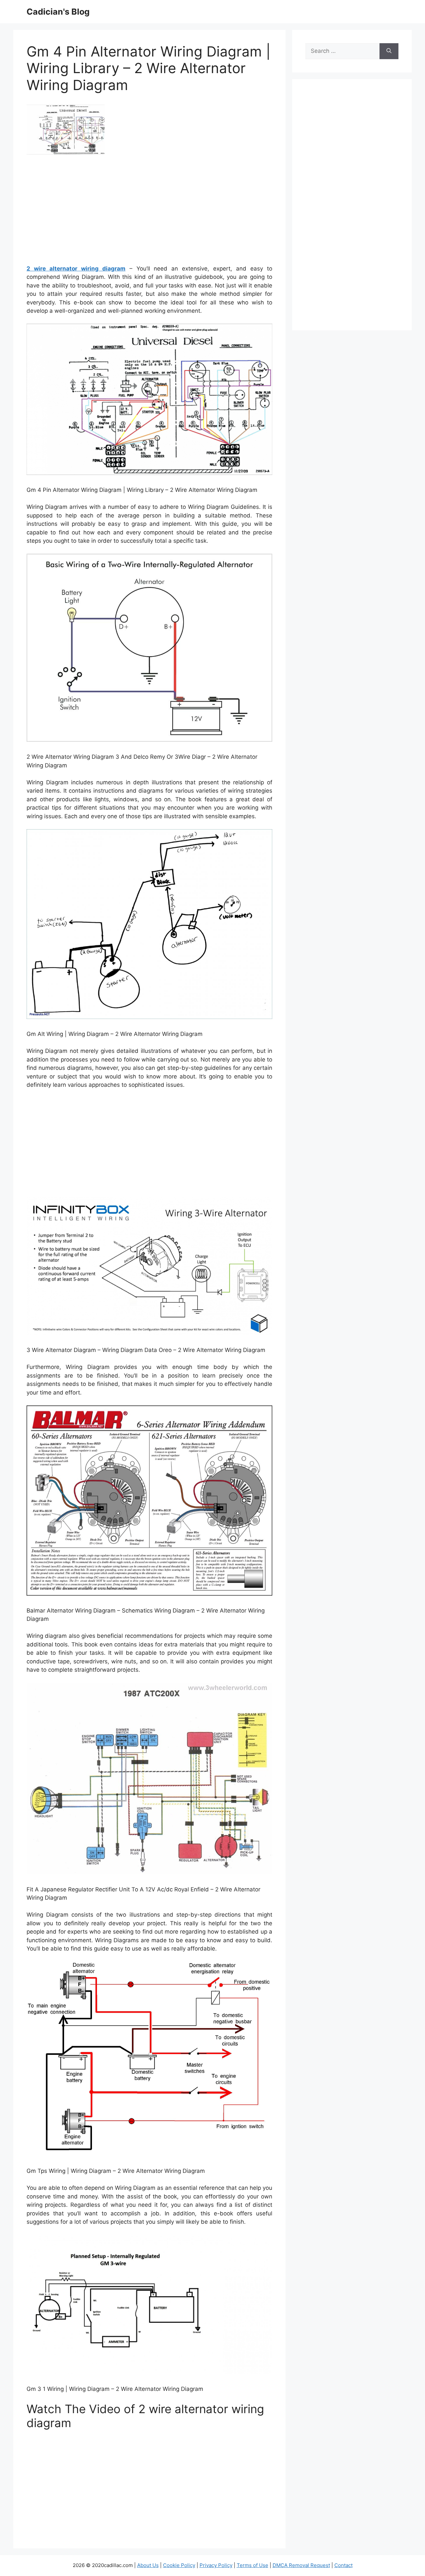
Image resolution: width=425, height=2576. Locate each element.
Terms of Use (253, 2565)
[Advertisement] (149, 212)
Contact (343, 2565)
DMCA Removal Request (301, 2565)
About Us (148, 2565)
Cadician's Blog (58, 12)
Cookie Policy (179, 2565)
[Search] (389, 51)
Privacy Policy (216, 2565)
